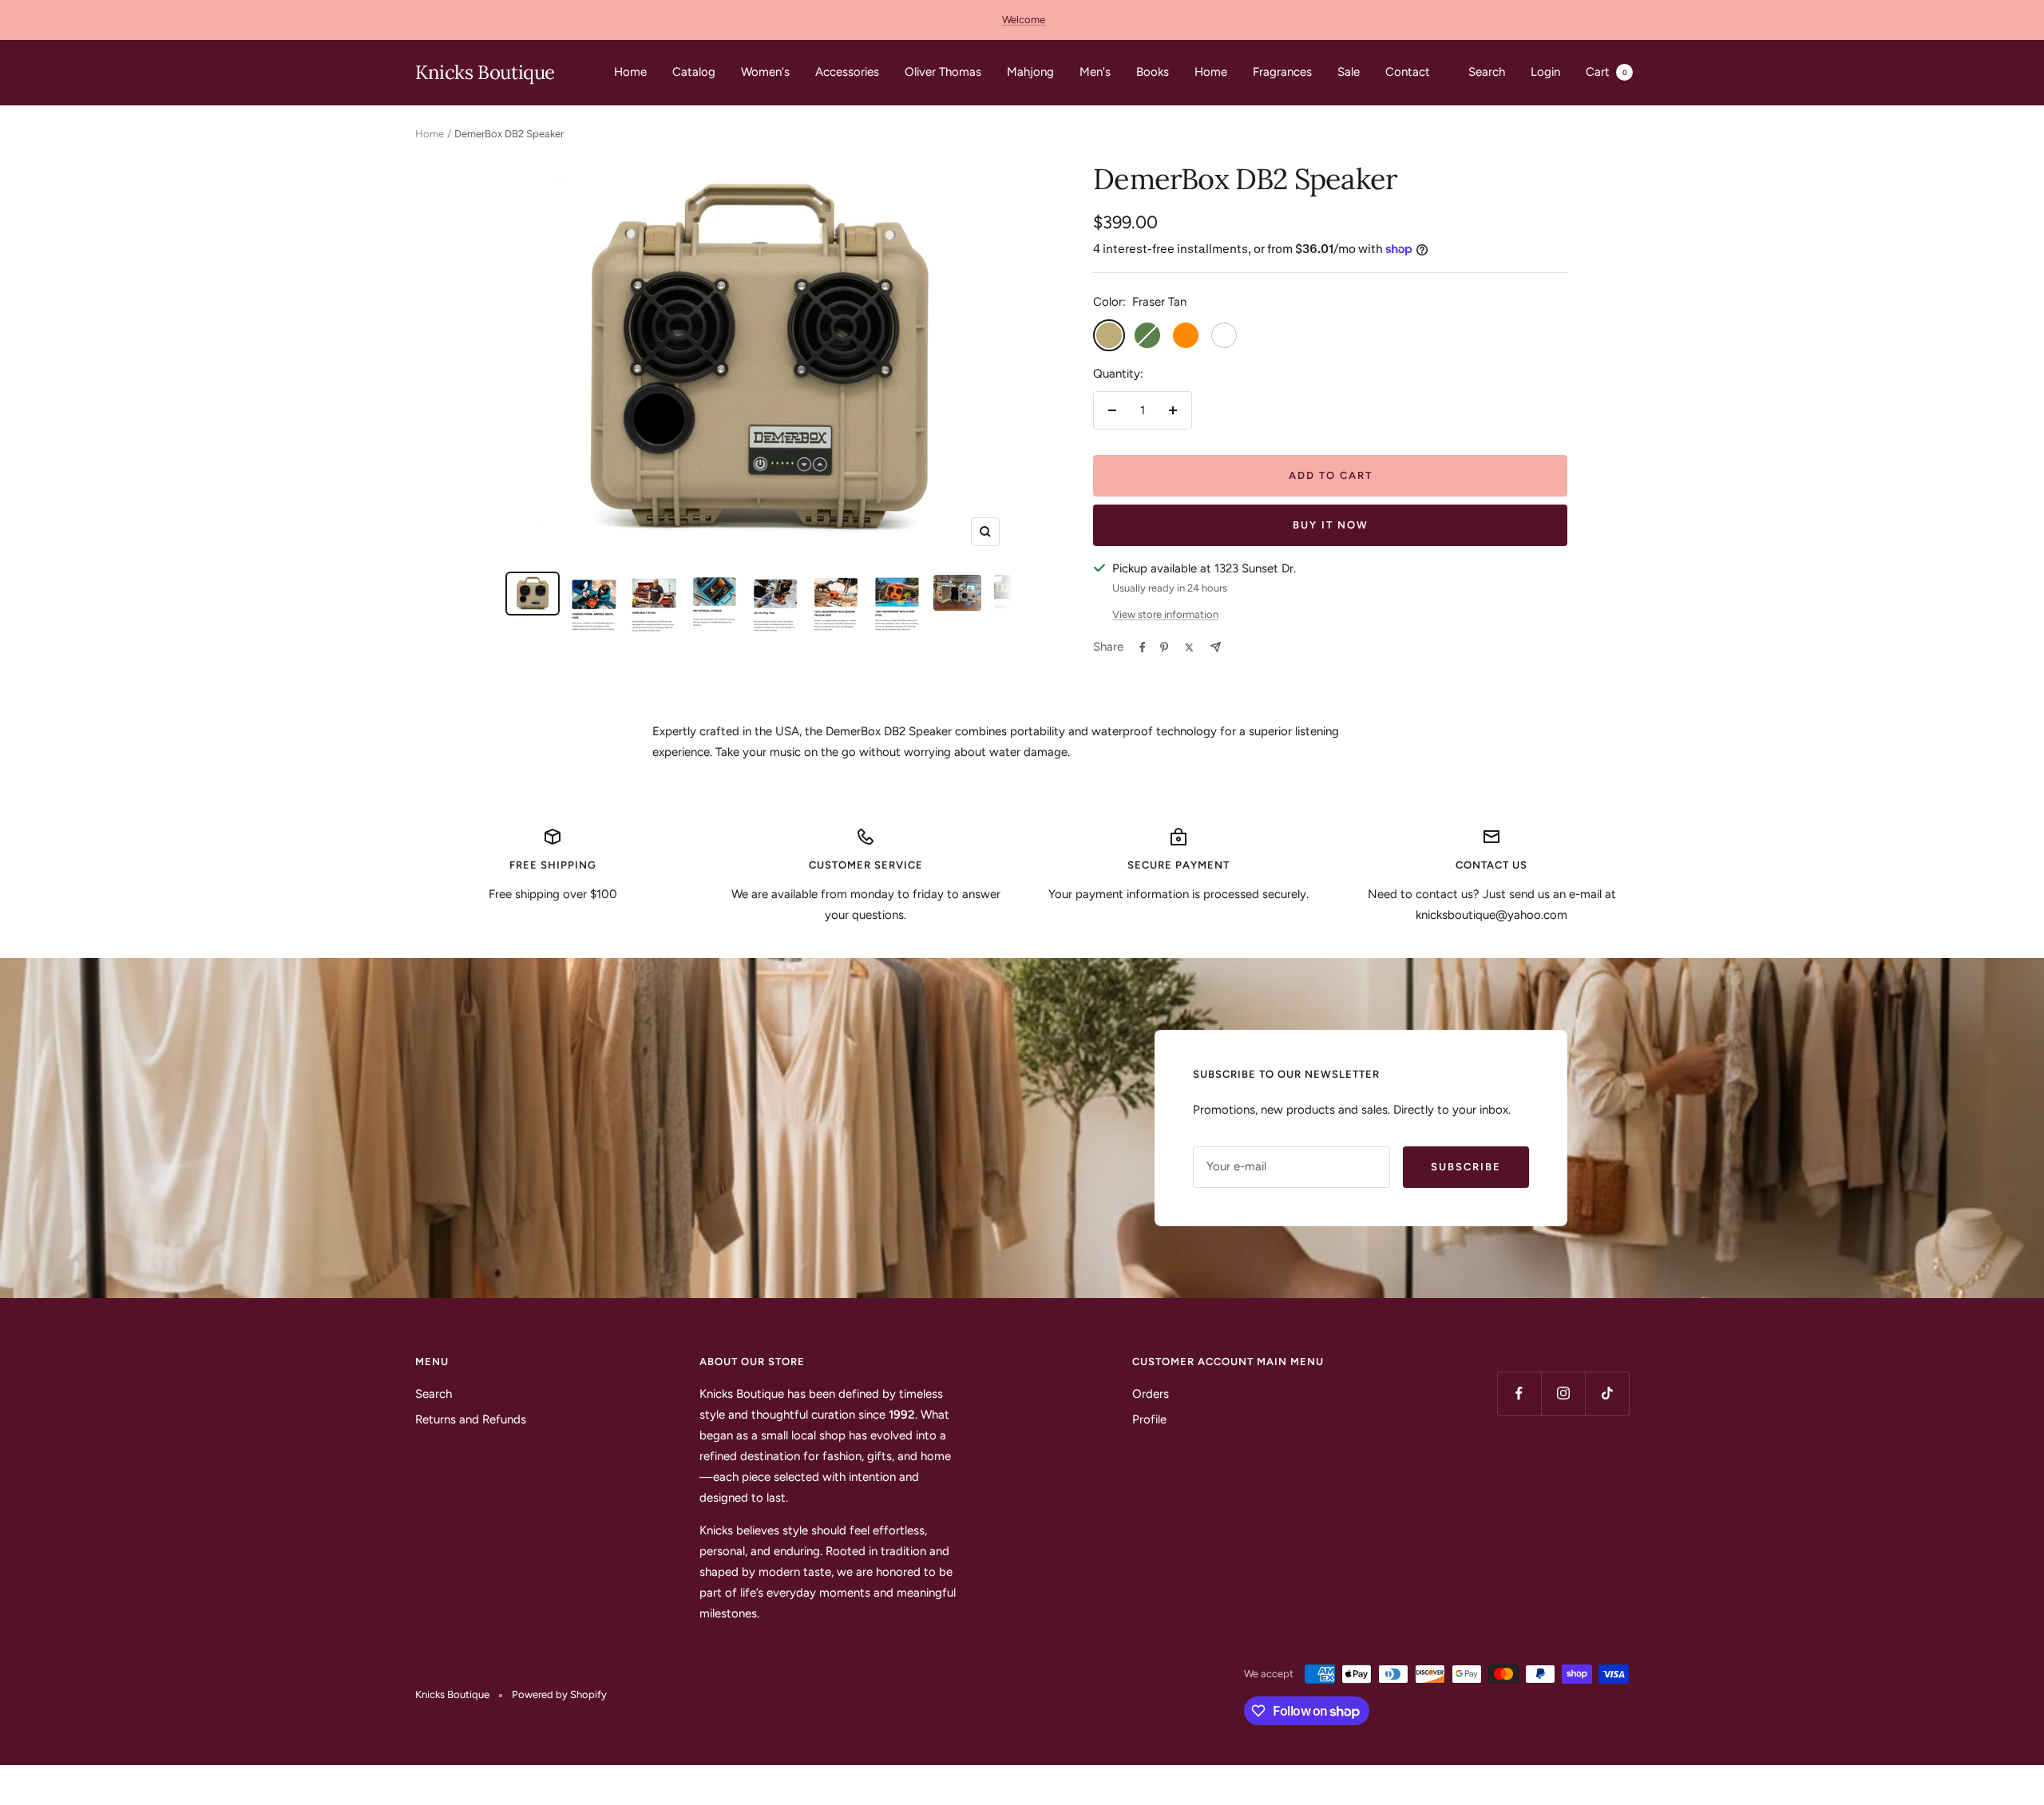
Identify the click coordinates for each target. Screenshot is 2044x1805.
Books (1153, 72)
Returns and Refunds (471, 1419)
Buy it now (1331, 525)
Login (1545, 72)
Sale (1349, 72)
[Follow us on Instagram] (1563, 1393)
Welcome (1024, 20)
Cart (1606, 72)
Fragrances (1282, 72)
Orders (1151, 1394)
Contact (1408, 72)
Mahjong (1030, 72)
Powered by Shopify (559, 1694)
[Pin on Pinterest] (1164, 647)
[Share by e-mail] (1216, 647)
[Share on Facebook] (1143, 647)
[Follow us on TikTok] (1607, 1393)
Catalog (694, 72)
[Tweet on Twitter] (1189, 647)
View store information (1165, 614)
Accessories (847, 72)
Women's (765, 72)
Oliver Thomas (943, 72)
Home (630, 72)
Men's (1095, 72)
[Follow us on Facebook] (1519, 1393)
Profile (1149, 1419)
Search (1487, 72)
